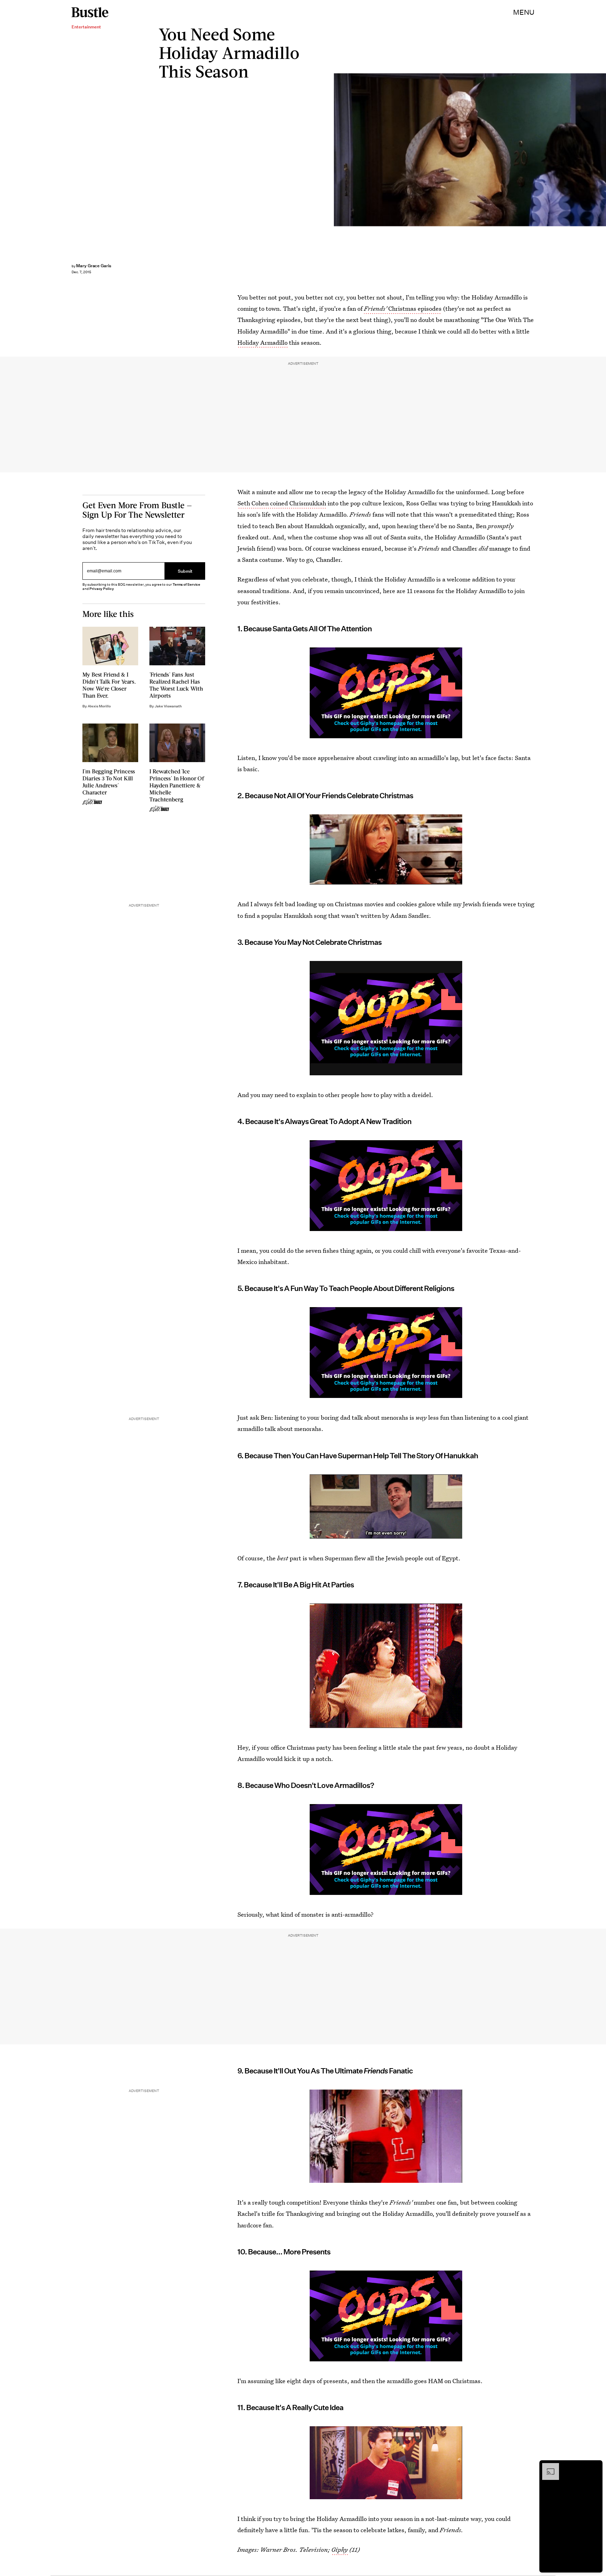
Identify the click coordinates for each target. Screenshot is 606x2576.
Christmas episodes (403, 308)
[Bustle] (90, 12)
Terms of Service (186, 584)
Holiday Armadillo (262, 342)
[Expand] (547, 2467)
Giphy (340, 2550)
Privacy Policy (102, 589)
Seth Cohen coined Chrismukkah (282, 503)
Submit (185, 571)
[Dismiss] (595, 2467)
